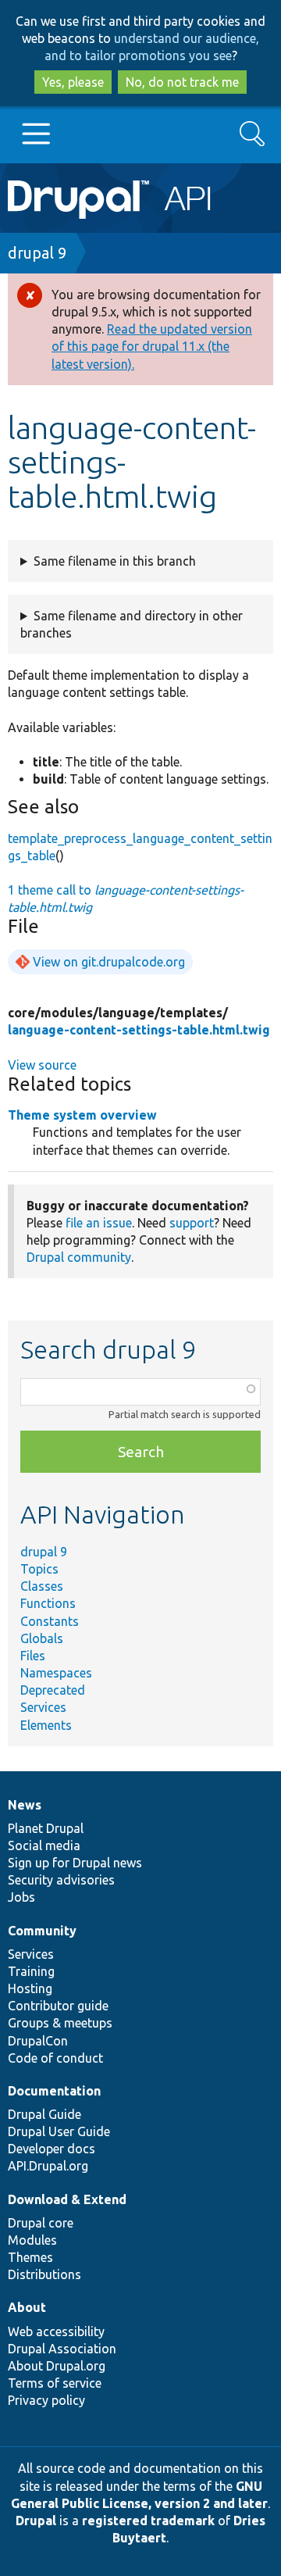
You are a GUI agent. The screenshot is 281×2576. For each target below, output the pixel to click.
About (27, 2307)
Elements (46, 1725)
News (25, 1805)
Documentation (54, 2091)
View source (42, 1065)
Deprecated (53, 1690)
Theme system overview (82, 1115)
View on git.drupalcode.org (109, 962)
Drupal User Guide (59, 2131)
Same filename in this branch (115, 561)
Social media (44, 1845)
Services (43, 1707)
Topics (39, 1569)
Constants (50, 1621)
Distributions (44, 2274)
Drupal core (41, 2223)
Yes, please (73, 82)
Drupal (36, 2521)
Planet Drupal (46, 1828)
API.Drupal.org (48, 2166)
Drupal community (79, 1257)
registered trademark (148, 2521)
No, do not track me (182, 82)
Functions (48, 1603)
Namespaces (56, 1673)
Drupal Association (62, 2349)
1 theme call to (126, 899)
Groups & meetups (60, 2023)
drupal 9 (37, 253)
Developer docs (52, 2149)
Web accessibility (56, 2331)
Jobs (21, 1897)
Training (31, 1971)
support (192, 1223)
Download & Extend (67, 2199)
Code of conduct (55, 2058)
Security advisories (61, 1880)
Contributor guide (58, 2006)
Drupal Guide (44, 2114)
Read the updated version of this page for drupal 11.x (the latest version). (152, 346)
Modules (32, 2240)
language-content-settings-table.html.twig (139, 1030)
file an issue (99, 1223)
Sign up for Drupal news (75, 1863)
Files (33, 1656)
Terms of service (55, 2383)
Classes (42, 1586)
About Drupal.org (57, 2366)
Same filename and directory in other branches (132, 624)
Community (42, 1931)
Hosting (30, 1988)
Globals (42, 1638)
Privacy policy (46, 2400)
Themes (30, 2257)
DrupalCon (38, 2041)
